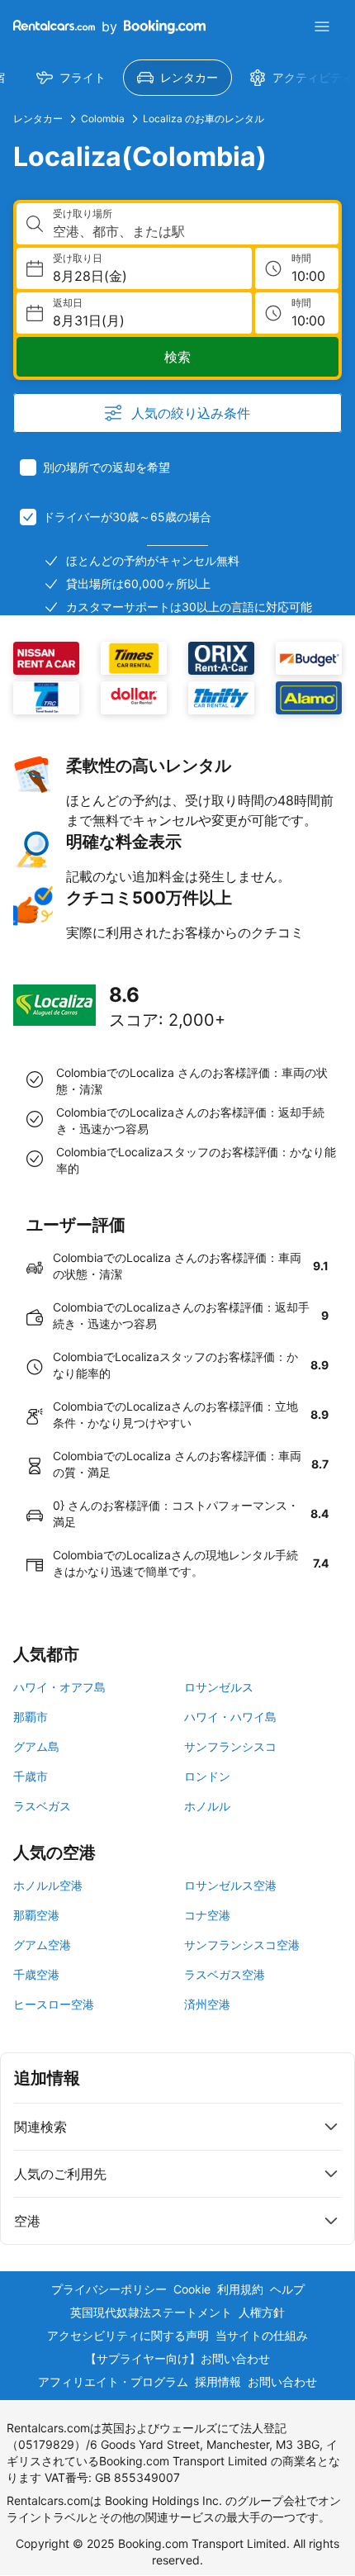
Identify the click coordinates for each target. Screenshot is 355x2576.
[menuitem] (71, 78)
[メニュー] (322, 26)
